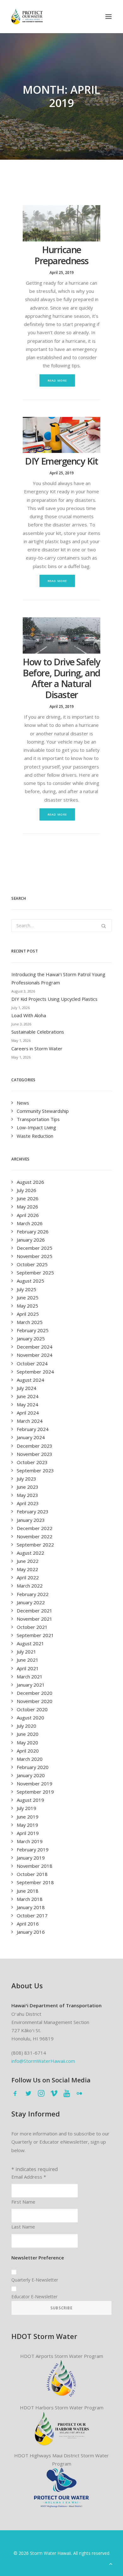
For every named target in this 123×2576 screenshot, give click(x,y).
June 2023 (28, 1487)
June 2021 (28, 1660)
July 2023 (26, 1479)
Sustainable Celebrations (38, 1032)
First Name (23, 2202)
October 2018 (32, 1874)
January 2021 (31, 1685)
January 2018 (31, 1907)
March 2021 (30, 1677)
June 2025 (28, 1297)
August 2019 (30, 1800)
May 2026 (27, 1207)
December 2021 (35, 1611)
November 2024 (35, 1355)
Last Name (23, 2227)
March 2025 (30, 1322)
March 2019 (30, 1841)
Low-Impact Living (36, 1127)
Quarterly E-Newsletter (35, 2280)
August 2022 (30, 1553)
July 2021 (26, 1652)
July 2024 (26, 1388)
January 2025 (31, 1338)
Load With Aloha (29, 1015)
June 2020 (28, 1734)
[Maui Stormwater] (62, 2488)
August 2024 (30, 1380)
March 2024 (30, 1421)
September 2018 (35, 1882)
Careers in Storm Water (37, 1048)
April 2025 (28, 1314)
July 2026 (26, 1190)
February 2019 (33, 1849)
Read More (57, 380)
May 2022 (27, 1569)
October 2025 (32, 1264)
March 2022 (30, 1586)
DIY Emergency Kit (61, 461)
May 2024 (27, 1404)
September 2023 (35, 1470)
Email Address (29, 2177)
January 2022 (31, 1602)
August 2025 (30, 1281)
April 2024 (28, 1413)
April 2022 (28, 1577)
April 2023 (28, 1503)
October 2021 (32, 1627)
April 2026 (28, 1215)
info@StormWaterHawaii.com (43, 2061)
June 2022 (28, 1561)
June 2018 (28, 1891)
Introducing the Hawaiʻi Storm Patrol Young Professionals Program (58, 978)
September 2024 (35, 1372)
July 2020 (26, 1726)
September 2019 (35, 1792)
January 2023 (31, 1520)
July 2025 (26, 1289)
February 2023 (33, 1511)
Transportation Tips (38, 1119)
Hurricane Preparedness (61, 255)
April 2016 (28, 1924)
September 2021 (35, 1635)
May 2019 (27, 1825)
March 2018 (30, 1899)
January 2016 (31, 1932)
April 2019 (28, 1833)
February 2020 (33, 1767)
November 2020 (35, 1701)
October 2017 (32, 1915)
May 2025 (27, 1306)
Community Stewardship (43, 1111)
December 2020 (35, 1693)
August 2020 (30, 1718)
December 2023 (35, 1446)
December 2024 (35, 1347)
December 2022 (35, 1528)
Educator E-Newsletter (34, 2297)
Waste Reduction (35, 1136)
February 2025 (33, 1330)
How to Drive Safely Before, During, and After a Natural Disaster (61, 678)
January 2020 (31, 1775)
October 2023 (32, 1462)
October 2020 (32, 1709)
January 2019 (31, 1858)
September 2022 (35, 1545)
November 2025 (35, 1256)
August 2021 (30, 1643)
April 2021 (28, 1668)
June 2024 (28, 1396)
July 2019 (26, 1808)
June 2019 (28, 1817)
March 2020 (30, 1759)
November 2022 (35, 1536)
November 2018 (35, 1866)
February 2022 (33, 1594)
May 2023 (27, 1495)
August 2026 (30, 1182)
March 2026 (30, 1223)
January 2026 (31, 1240)
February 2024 (33, 1429)
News (23, 1103)
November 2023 (35, 1454)
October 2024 (32, 1363)
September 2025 (35, 1273)
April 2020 (28, 1751)
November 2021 (35, 1619)
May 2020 (27, 1742)
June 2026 (28, 1198)
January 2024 (31, 1437)
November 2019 (35, 1784)
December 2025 (35, 1248)
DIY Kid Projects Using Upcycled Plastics (54, 999)
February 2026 (33, 1232)
